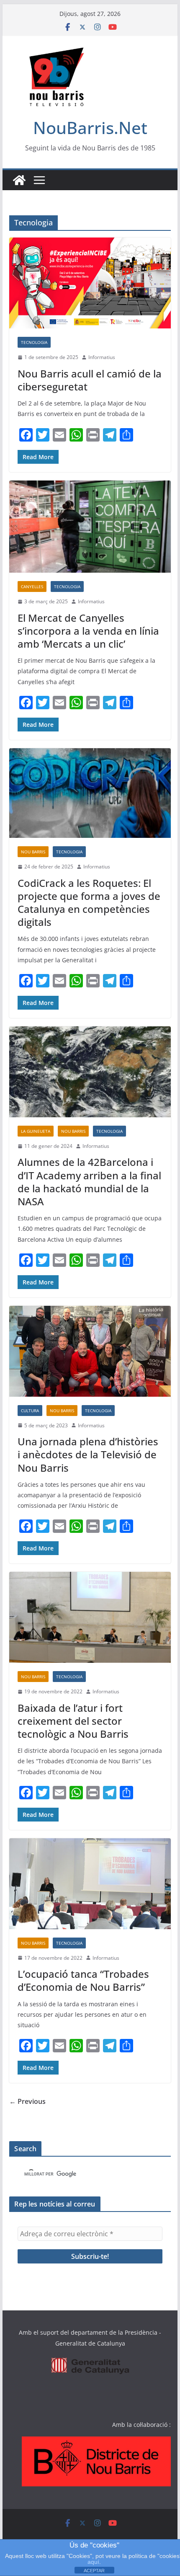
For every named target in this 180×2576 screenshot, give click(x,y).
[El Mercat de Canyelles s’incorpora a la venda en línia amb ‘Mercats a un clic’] (90, 527)
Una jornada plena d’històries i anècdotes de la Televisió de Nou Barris (88, 1454)
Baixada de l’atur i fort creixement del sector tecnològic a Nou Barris (73, 1721)
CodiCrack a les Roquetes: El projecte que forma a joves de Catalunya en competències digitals (89, 903)
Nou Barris (33, 852)
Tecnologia (34, 342)
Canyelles (32, 587)
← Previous (27, 2101)
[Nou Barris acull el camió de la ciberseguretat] (90, 283)
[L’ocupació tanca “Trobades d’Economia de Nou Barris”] (90, 1884)
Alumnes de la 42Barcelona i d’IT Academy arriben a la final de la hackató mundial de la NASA (89, 1182)
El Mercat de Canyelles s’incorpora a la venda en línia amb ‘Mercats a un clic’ (88, 631)
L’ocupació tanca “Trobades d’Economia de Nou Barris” (83, 1980)
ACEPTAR (94, 2571)
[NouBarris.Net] (19, 180)
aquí (93, 2562)
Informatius (102, 357)
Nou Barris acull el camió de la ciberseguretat (90, 380)
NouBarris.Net (90, 128)
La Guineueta (36, 1131)
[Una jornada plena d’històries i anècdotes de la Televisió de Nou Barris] (90, 1351)
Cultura (30, 1411)
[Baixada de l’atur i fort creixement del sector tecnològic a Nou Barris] (90, 1617)
